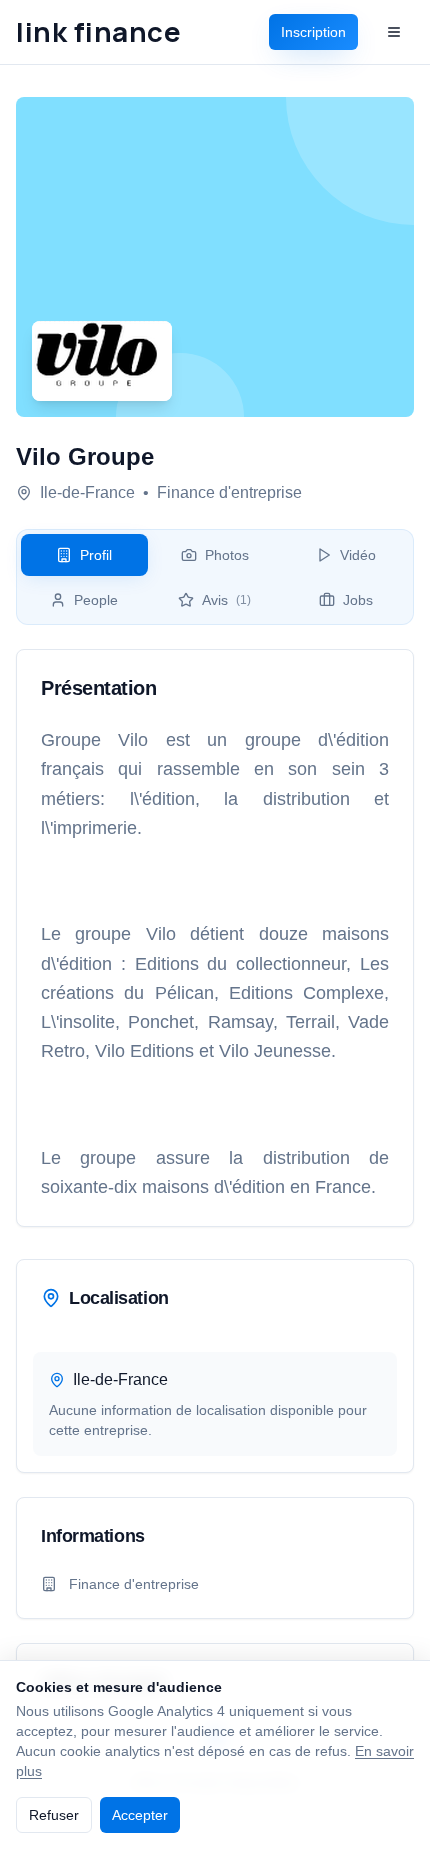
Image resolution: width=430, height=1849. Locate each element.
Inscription (313, 32)
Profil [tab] (96, 555)
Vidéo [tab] (358, 555)
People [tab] (96, 600)
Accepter (140, 1815)
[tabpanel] (215, 938)
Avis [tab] (226, 600)
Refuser (54, 1815)
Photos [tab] (227, 555)
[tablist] (215, 577)
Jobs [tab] (358, 600)
